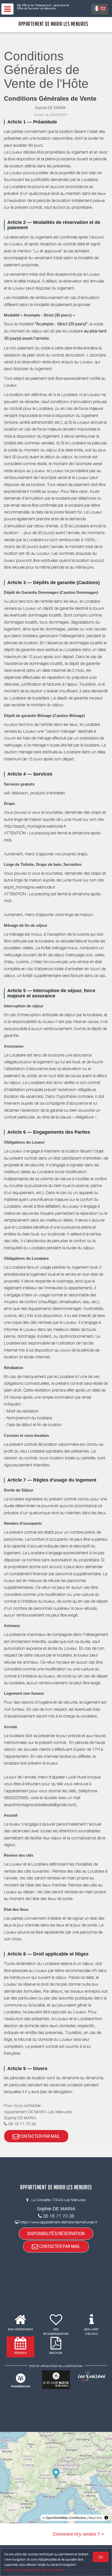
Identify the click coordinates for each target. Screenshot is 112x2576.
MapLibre (95, 2518)
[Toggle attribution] (106, 2518)
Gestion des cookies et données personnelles (34, 2570)
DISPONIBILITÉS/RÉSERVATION (56, 2233)
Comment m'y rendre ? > (78, 2534)
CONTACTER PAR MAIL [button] (39, 2136)
